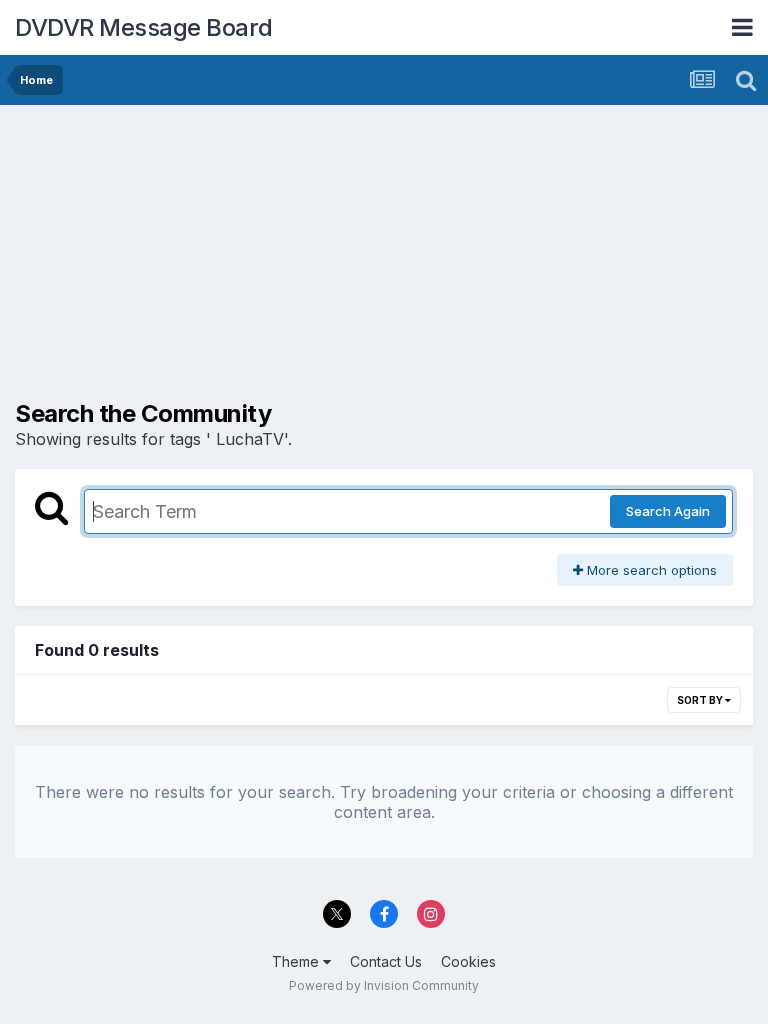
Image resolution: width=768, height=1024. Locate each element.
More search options (650, 570)
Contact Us (386, 961)
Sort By (701, 700)
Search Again (668, 511)
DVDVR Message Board (144, 27)
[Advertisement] (249, 260)
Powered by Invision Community (384, 985)
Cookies (468, 961)
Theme (297, 961)
